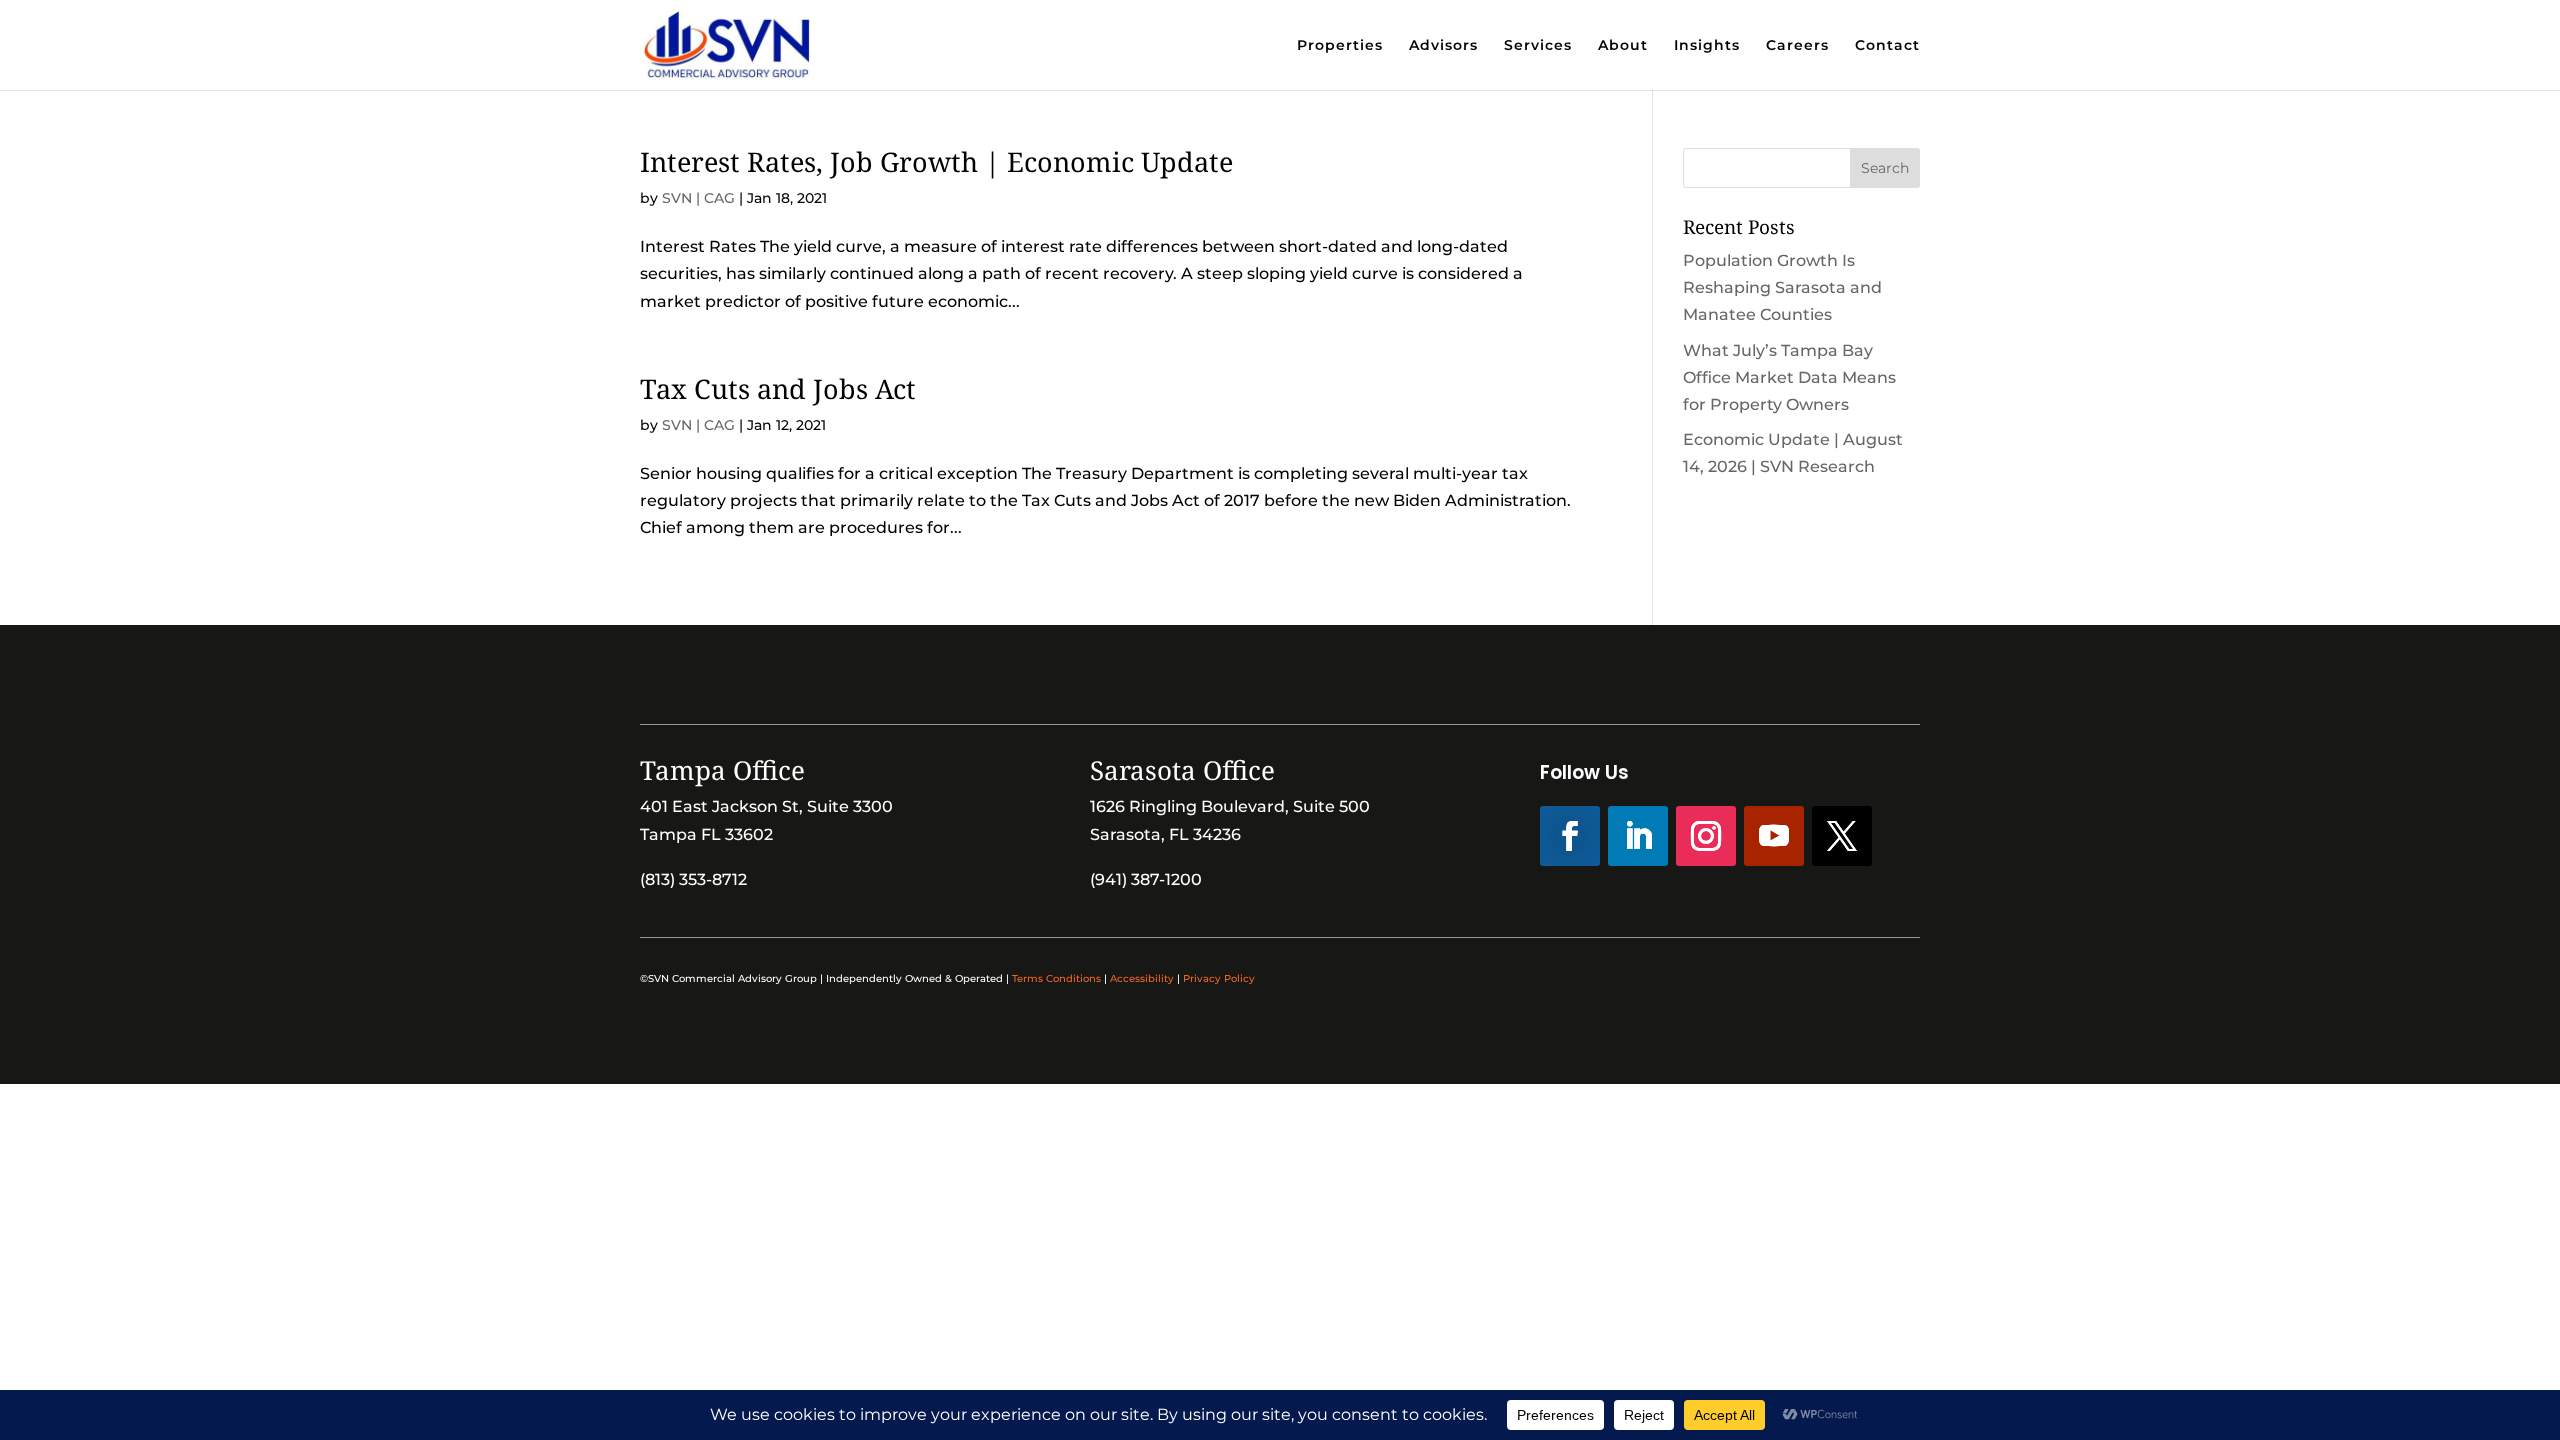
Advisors (1443, 46)
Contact (1887, 46)
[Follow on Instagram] (1706, 836)
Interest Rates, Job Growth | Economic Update (936, 161)
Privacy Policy (1219, 978)
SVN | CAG (698, 198)
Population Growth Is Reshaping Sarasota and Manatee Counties (1782, 287)
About (1623, 46)
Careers (1797, 46)
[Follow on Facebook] (1570, 836)
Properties (1340, 46)
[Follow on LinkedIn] (1638, 836)
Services (1538, 46)
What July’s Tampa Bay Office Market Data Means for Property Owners (1789, 377)
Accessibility (1142, 978)
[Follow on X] (1842, 836)
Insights (1707, 46)
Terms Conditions (1056, 978)
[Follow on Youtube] (1774, 836)
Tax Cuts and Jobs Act (778, 388)
